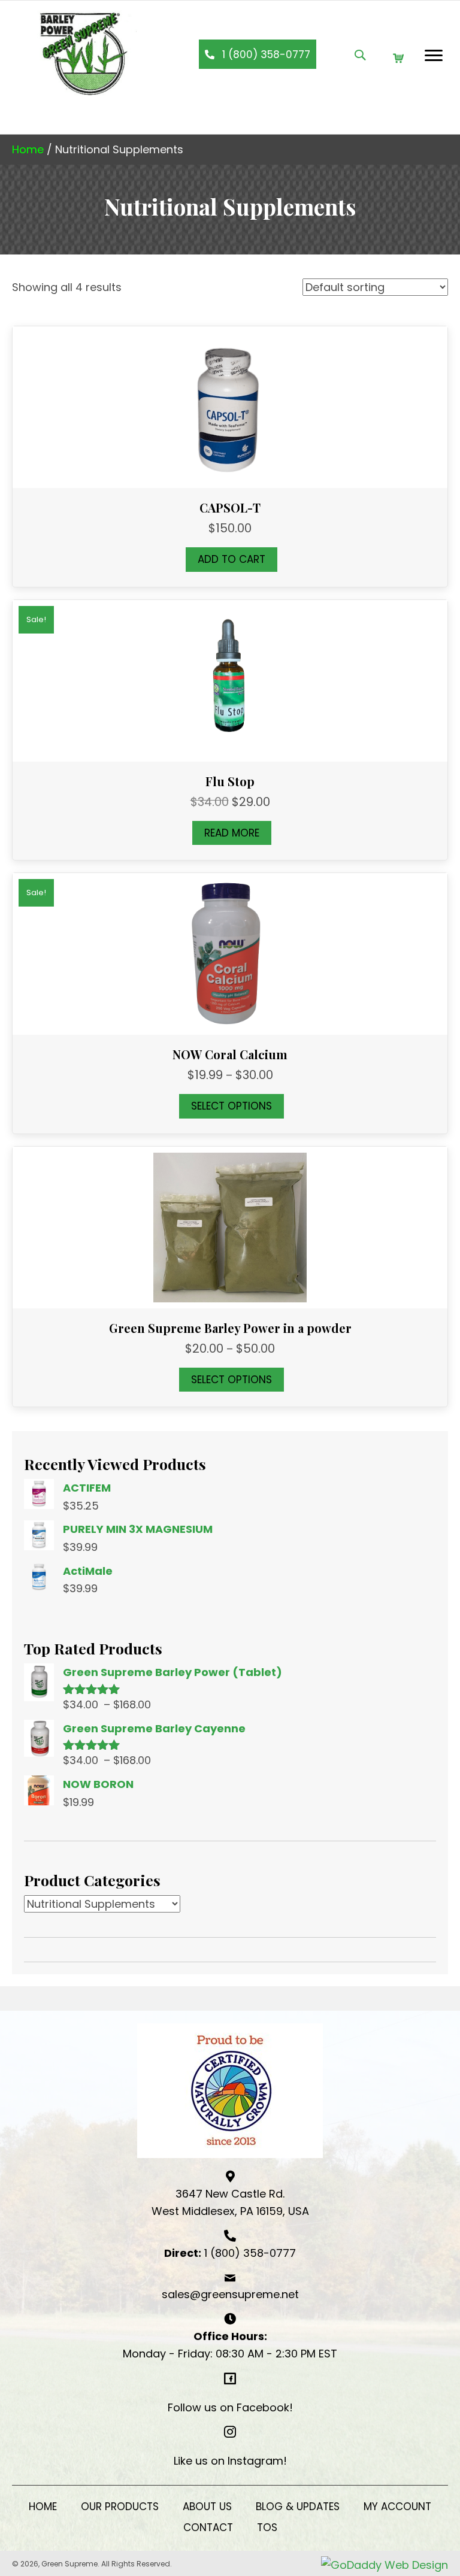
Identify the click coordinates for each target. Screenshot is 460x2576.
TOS (267, 2527)
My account (397, 2507)
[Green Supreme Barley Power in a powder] (230, 1227)
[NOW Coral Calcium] (230, 953)
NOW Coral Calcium (230, 1054)
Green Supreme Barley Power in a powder (230, 1328)
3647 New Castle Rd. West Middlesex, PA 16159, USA (230, 2203)
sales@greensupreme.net (230, 2294)
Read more (232, 833)
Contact (208, 2527)
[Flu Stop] (230, 680)
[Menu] (434, 56)
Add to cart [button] (231, 559)
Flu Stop (230, 781)
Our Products (120, 2507)
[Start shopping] (400, 58)
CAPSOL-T (230, 507)
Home (28, 149)
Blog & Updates (298, 2507)
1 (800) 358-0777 (250, 2253)
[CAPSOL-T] (230, 406)
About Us (207, 2507)
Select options (231, 1106)
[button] (258, 54)
